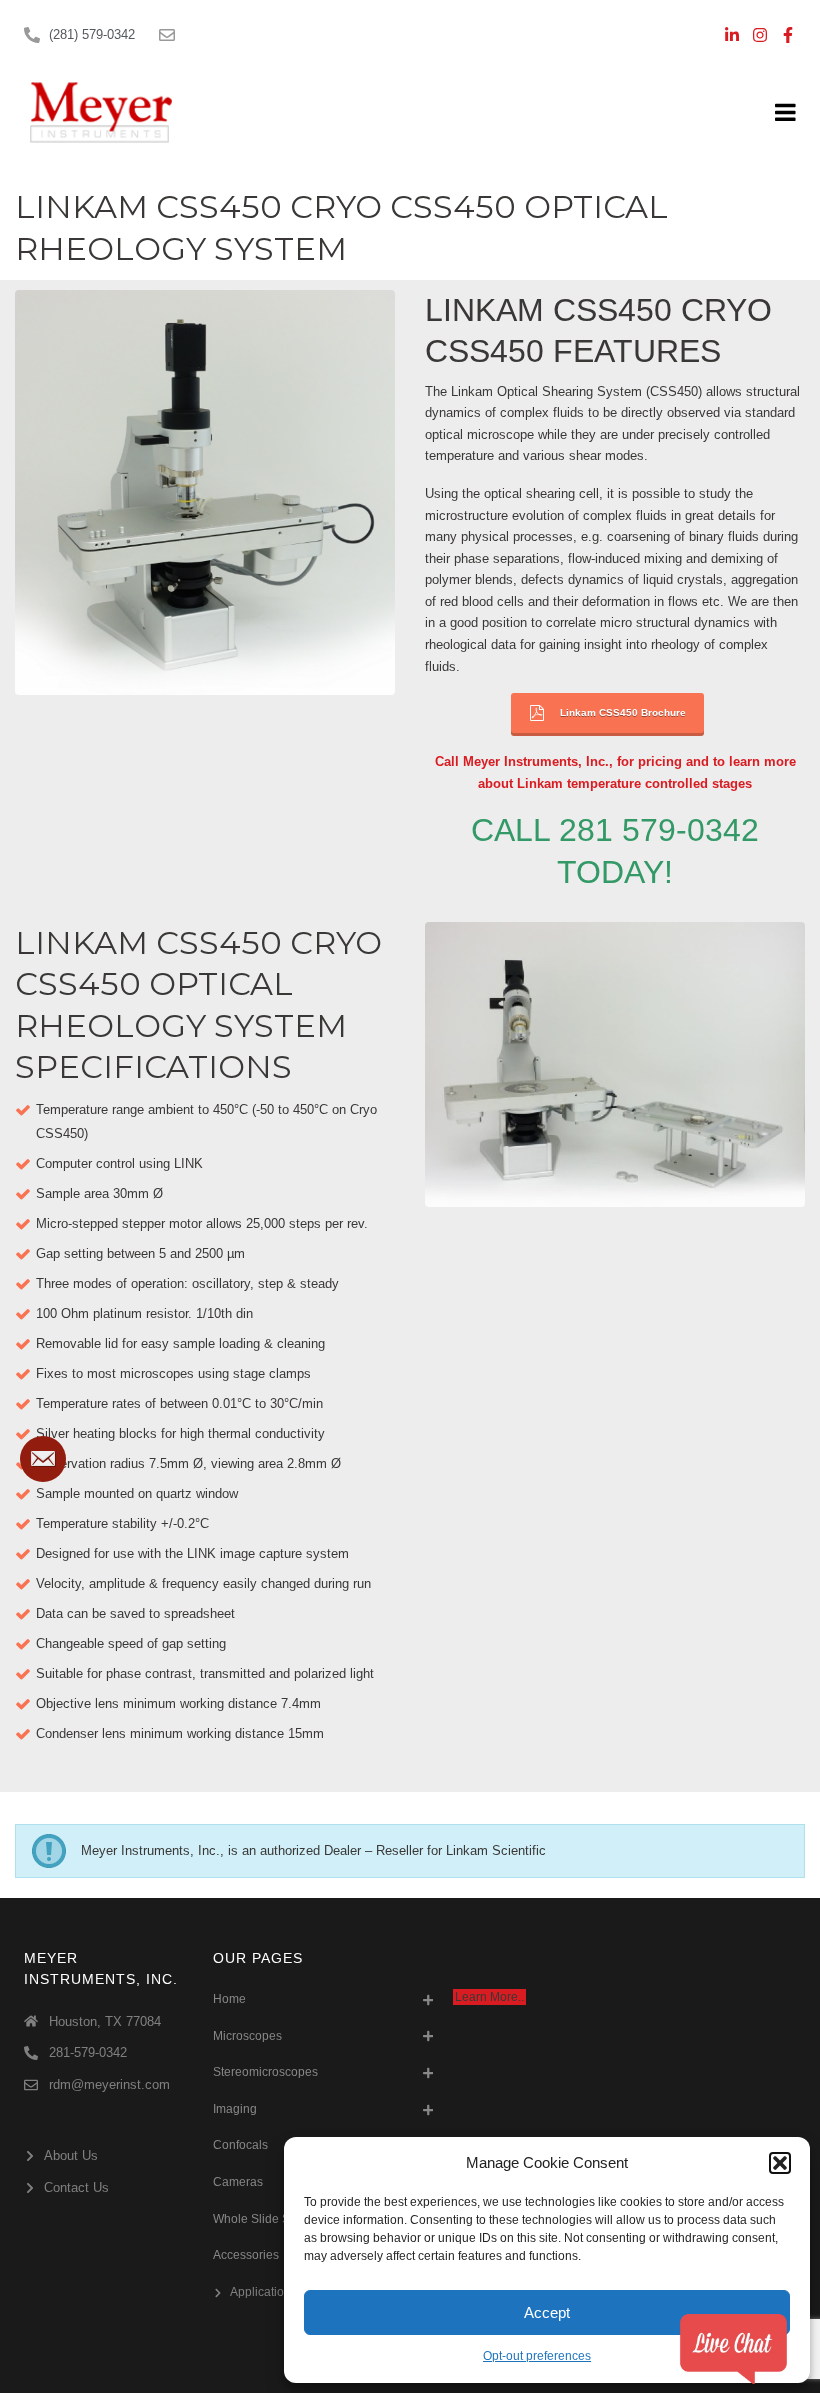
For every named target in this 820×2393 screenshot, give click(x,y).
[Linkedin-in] (732, 35)
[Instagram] (760, 35)
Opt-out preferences (537, 2356)
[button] (780, 2163)
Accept (547, 2312)
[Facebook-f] (788, 35)
